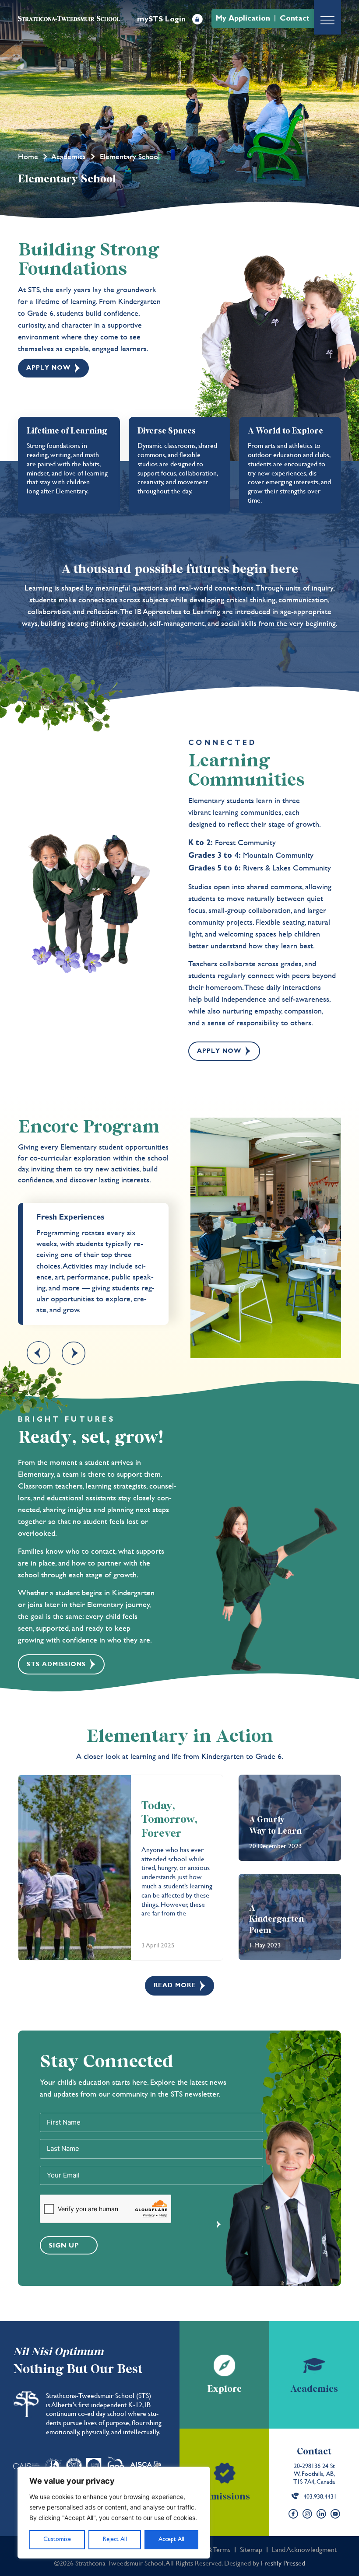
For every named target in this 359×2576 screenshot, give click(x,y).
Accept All (171, 2539)
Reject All (115, 2539)
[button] (39, 1353)
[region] (114, 2513)
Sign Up (64, 2246)
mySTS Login (161, 19)
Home (28, 156)
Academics (69, 156)
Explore (224, 2389)
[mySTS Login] (197, 19)
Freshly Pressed (283, 2563)
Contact (314, 2452)
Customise (57, 2539)
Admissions (224, 2497)
